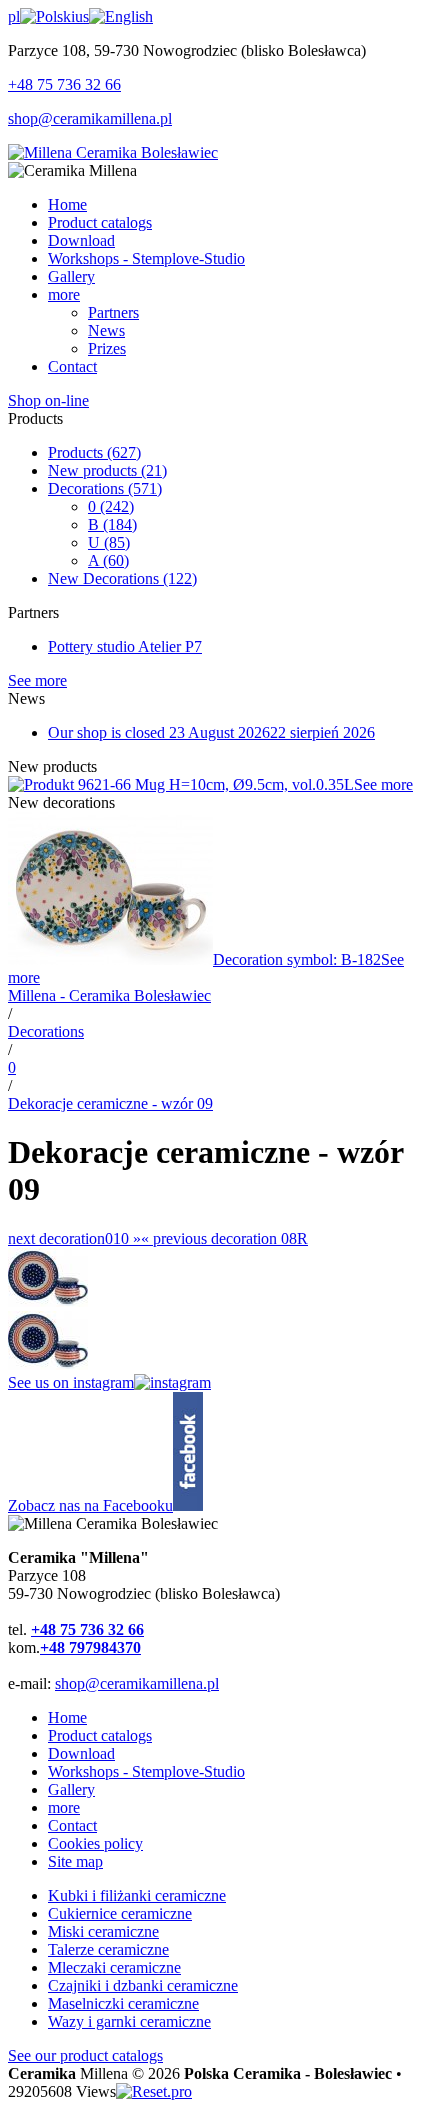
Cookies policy (95, 1843)
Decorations (105, 488)
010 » (74, 1238)
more (64, 1807)
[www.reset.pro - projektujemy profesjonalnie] (154, 2091)
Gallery (71, 1789)
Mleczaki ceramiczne (114, 1967)
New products (107, 470)
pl (14, 16)
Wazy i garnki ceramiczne (129, 2021)
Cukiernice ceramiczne (120, 1913)
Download (81, 1753)
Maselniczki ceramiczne (123, 2003)
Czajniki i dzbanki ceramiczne (143, 1985)
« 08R (224, 1238)
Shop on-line (48, 400)
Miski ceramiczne (103, 1931)
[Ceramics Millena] (113, 152)
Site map (75, 1861)
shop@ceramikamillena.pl (90, 118)
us (82, 16)
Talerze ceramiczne (108, 1949)
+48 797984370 (90, 1647)
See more (37, 680)
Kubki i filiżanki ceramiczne (137, 1895)
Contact (72, 1825)
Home (67, 1717)
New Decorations (122, 578)
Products (94, 452)
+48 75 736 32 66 (64, 84)
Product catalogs (100, 1735)
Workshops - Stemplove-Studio (146, 1771)
